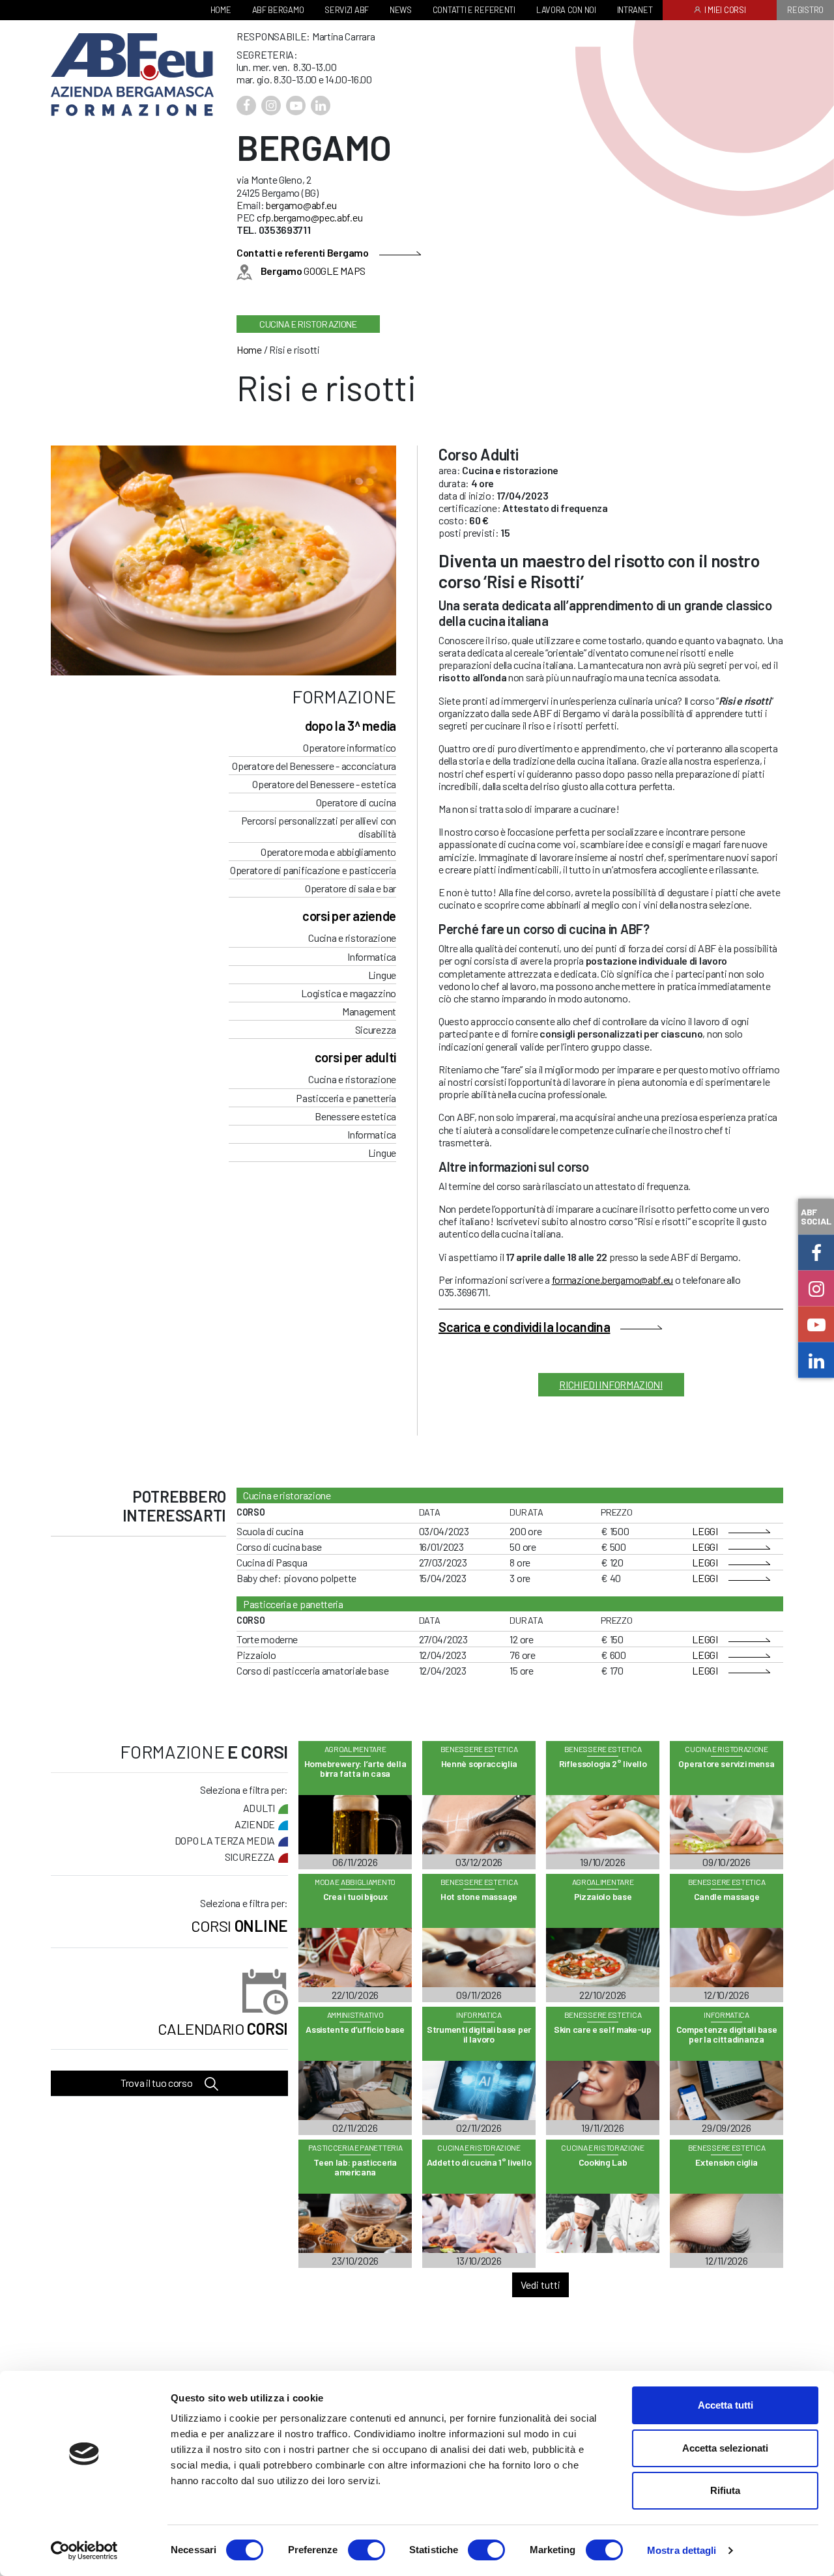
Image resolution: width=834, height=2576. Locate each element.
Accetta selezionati (725, 2448)
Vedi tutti (540, 2285)
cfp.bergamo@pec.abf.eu (309, 217)
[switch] (367, 2550)
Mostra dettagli (682, 2550)
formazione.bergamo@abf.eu (613, 1280)
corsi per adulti (355, 1057)
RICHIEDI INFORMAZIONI (611, 1384)
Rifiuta (725, 2490)
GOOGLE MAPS (313, 271)
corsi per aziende (349, 916)
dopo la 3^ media (351, 726)
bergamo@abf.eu (301, 205)
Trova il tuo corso (157, 2083)
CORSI (223, 2029)
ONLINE (239, 1925)
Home (249, 349)
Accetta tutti (726, 2405)
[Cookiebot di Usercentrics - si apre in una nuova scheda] (84, 2551)
